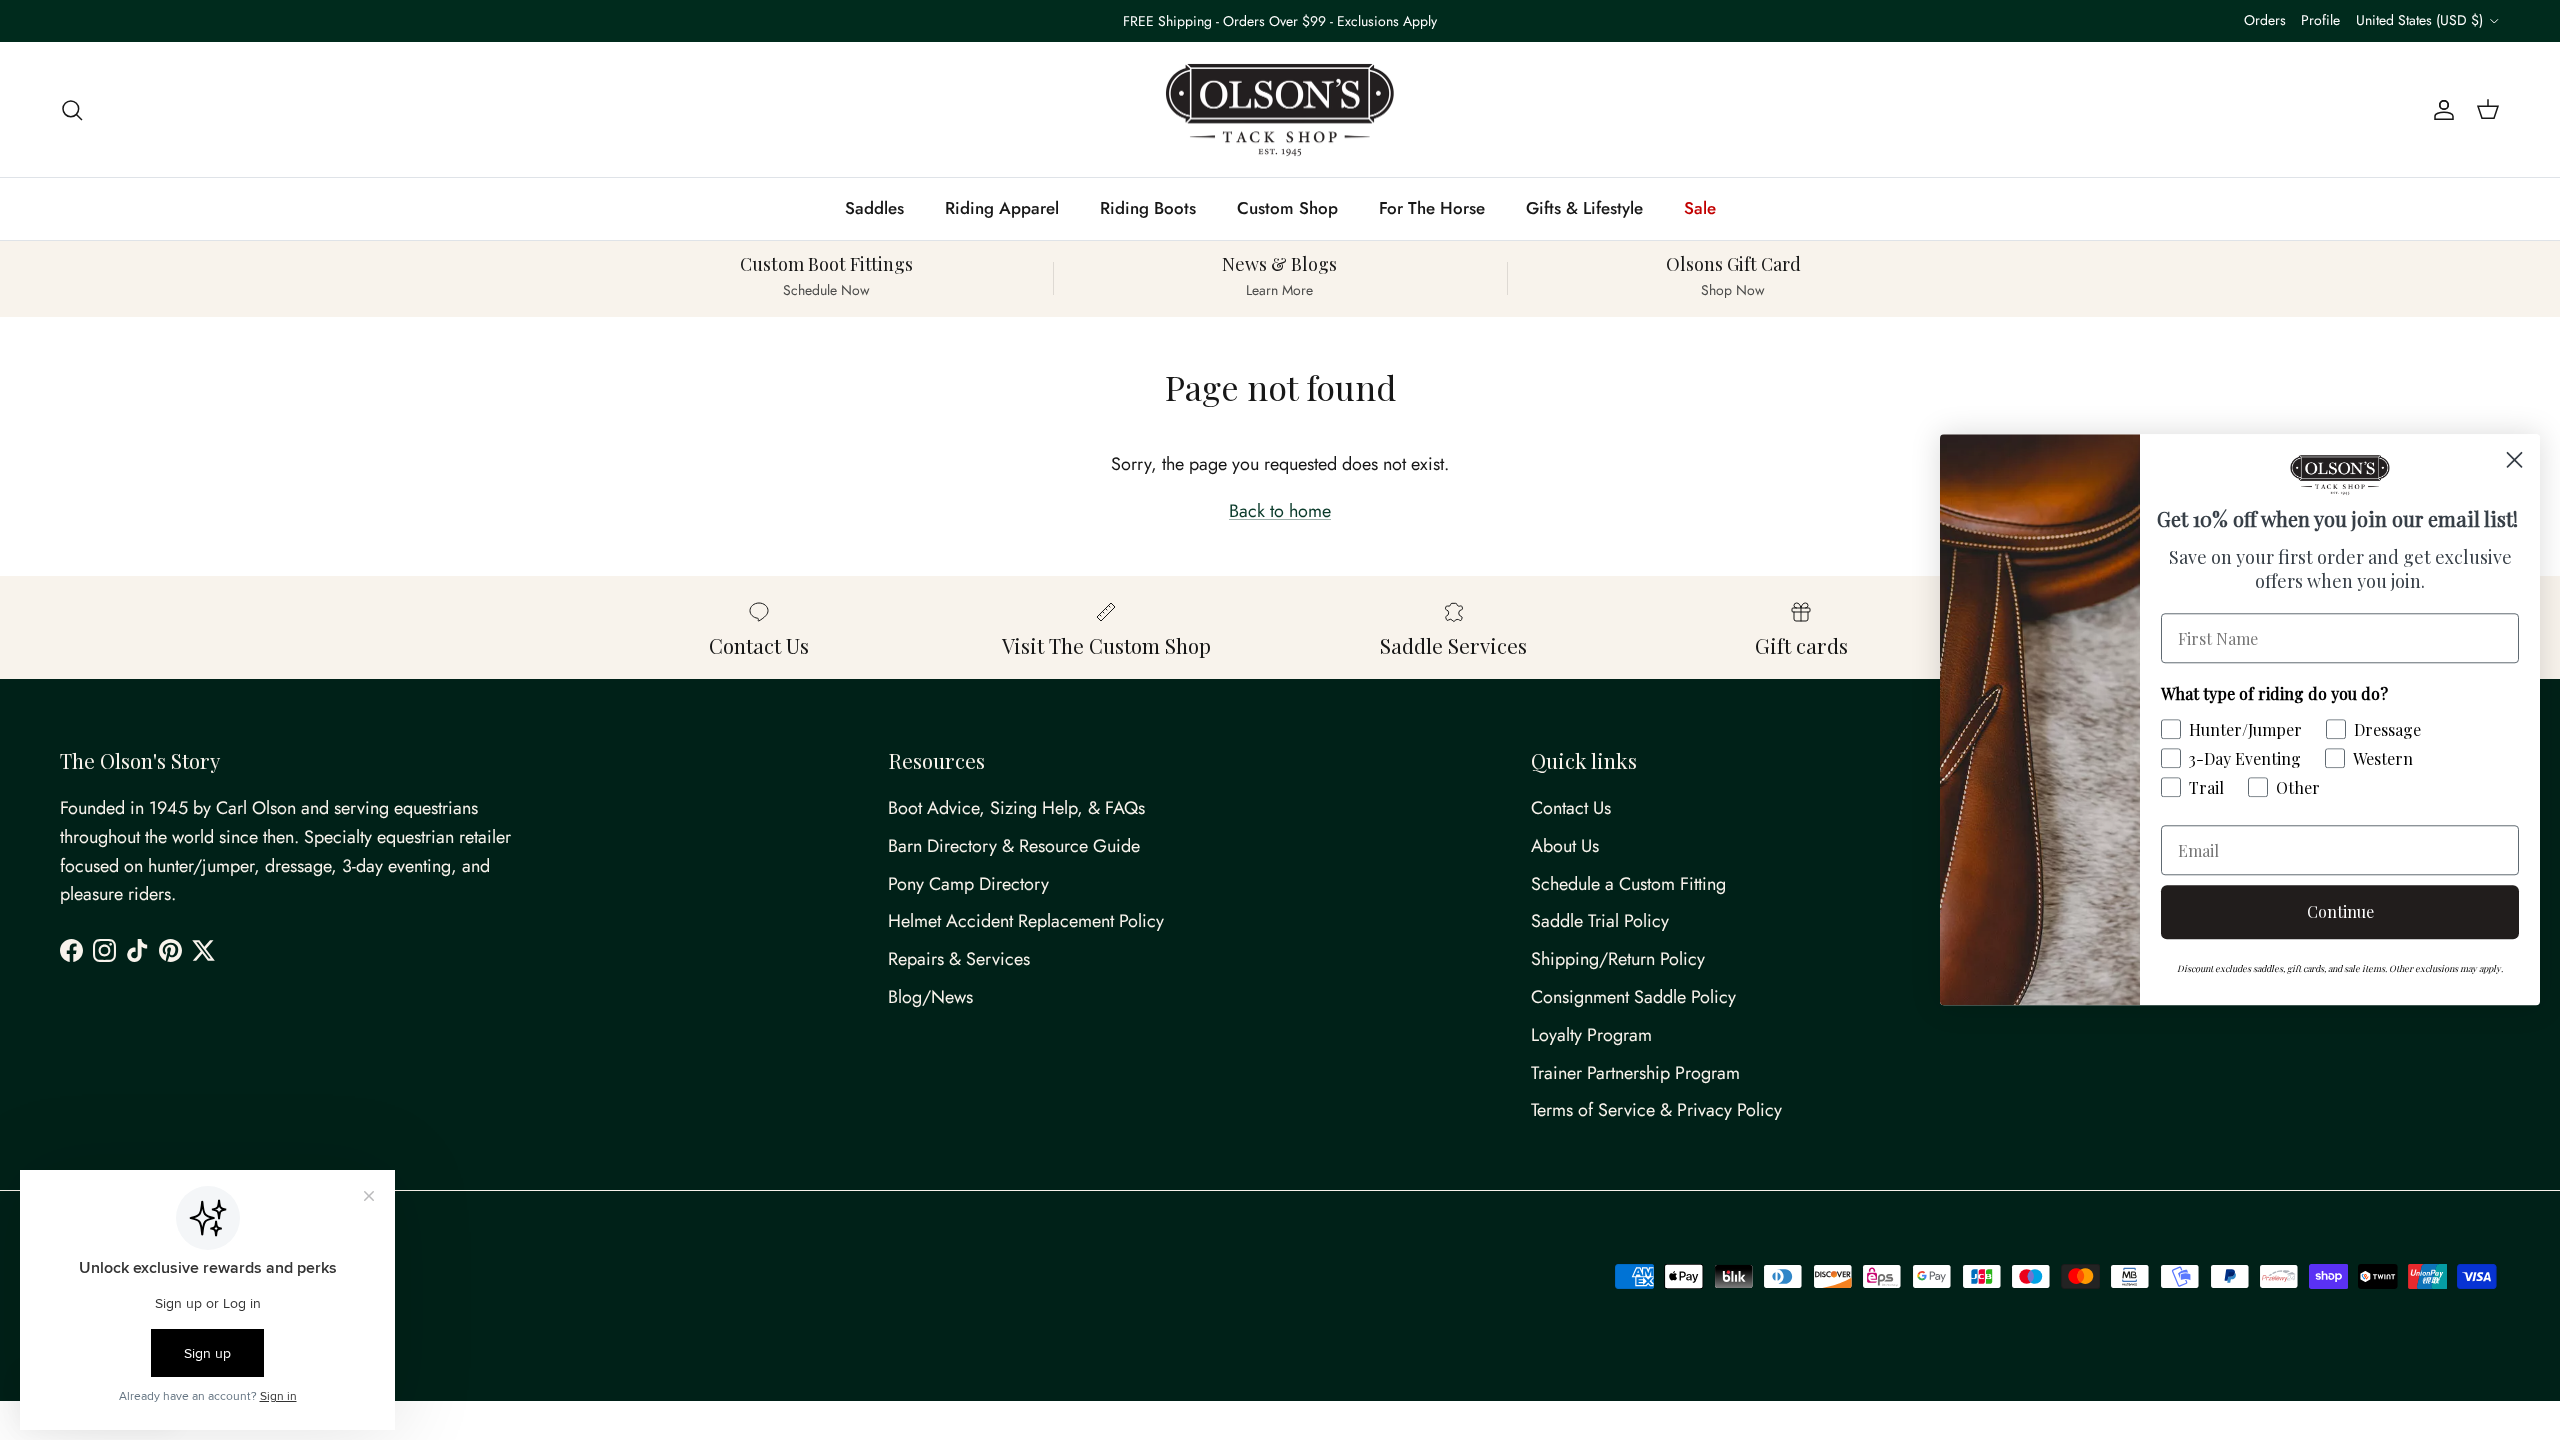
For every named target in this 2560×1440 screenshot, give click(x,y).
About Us (1565, 846)
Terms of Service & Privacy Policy (1656, 1110)
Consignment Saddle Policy (1633, 997)
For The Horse (1432, 208)
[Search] (72, 109)
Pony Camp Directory (968, 884)
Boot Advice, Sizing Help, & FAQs (1016, 808)
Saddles (874, 208)
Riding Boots (1148, 208)
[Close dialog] (2514, 459)
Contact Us (1571, 808)
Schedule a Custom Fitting (1628, 884)
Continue (2340, 912)
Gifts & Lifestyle (1584, 208)
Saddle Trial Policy (1600, 921)
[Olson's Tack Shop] (1280, 110)
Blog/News (930, 997)
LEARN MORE (1367, 29)
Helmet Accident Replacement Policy (1026, 921)
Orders (2265, 20)
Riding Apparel (1002, 208)
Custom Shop (1287, 208)
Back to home (1280, 511)
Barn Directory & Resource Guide (1014, 846)
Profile (2320, 20)
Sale (1700, 208)
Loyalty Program (1591, 1035)
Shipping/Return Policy (1618, 959)
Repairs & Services (959, 959)
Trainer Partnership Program (1635, 1073)
